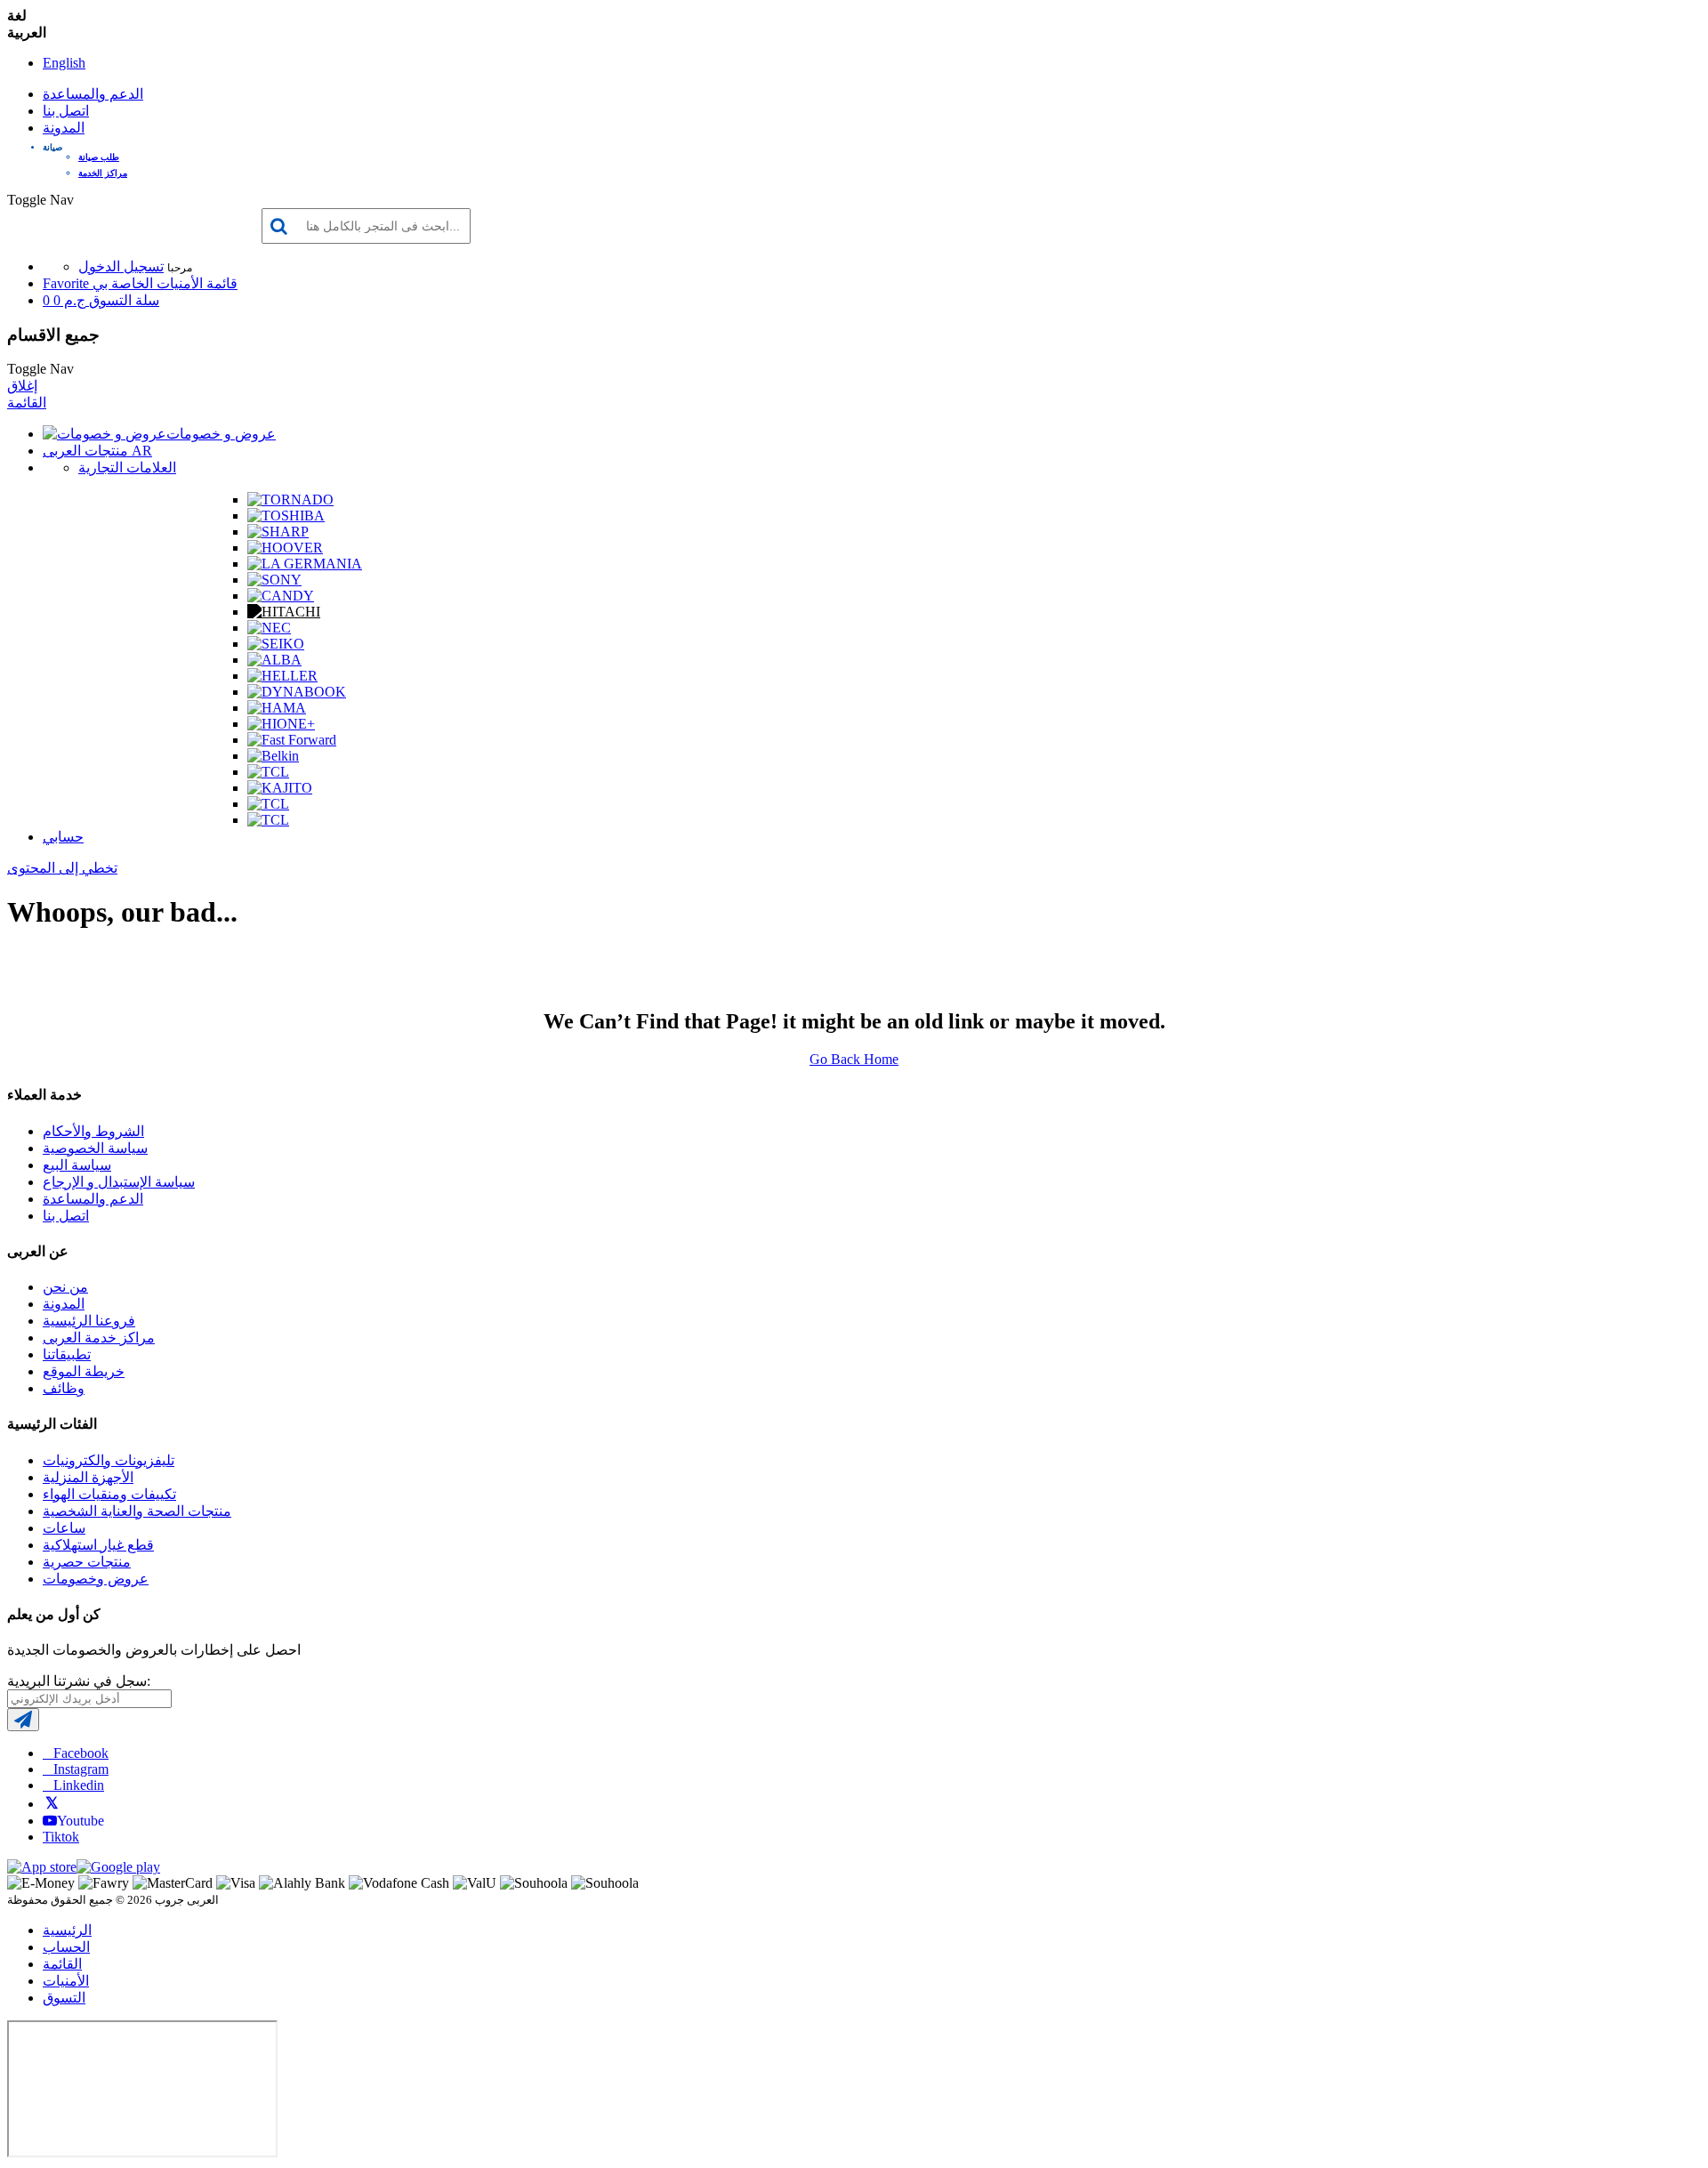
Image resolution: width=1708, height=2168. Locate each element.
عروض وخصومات (96, 1579)
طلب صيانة (99, 157)
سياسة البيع (77, 1165)
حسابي (63, 837)
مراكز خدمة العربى (99, 1338)
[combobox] (366, 226)
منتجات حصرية (87, 1562)
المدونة (64, 128)
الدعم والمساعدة (93, 94)
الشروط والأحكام (93, 1131)
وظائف (64, 1388)
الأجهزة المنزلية (88, 1477)
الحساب (66, 1947)
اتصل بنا (66, 111)
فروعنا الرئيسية (89, 1321)
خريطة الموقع (84, 1371)
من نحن (65, 1287)
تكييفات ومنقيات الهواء (109, 1494)
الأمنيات (66, 1981)
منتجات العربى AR (97, 451)
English (64, 63)
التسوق (64, 1998)
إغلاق (22, 386)
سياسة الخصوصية (95, 1148)
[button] (872, 147)
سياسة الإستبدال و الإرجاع (119, 1182)
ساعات (64, 1528)
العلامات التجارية (127, 467)
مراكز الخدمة (103, 173)
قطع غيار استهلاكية (98, 1545)
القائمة (27, 403)
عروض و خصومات (221, 434)
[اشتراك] (23, 1720)
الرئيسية (67, 1930)
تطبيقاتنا (67, 1354)
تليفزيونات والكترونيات (109, 1460)
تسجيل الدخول (121, 266)
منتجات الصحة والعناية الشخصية (137, 1511)
